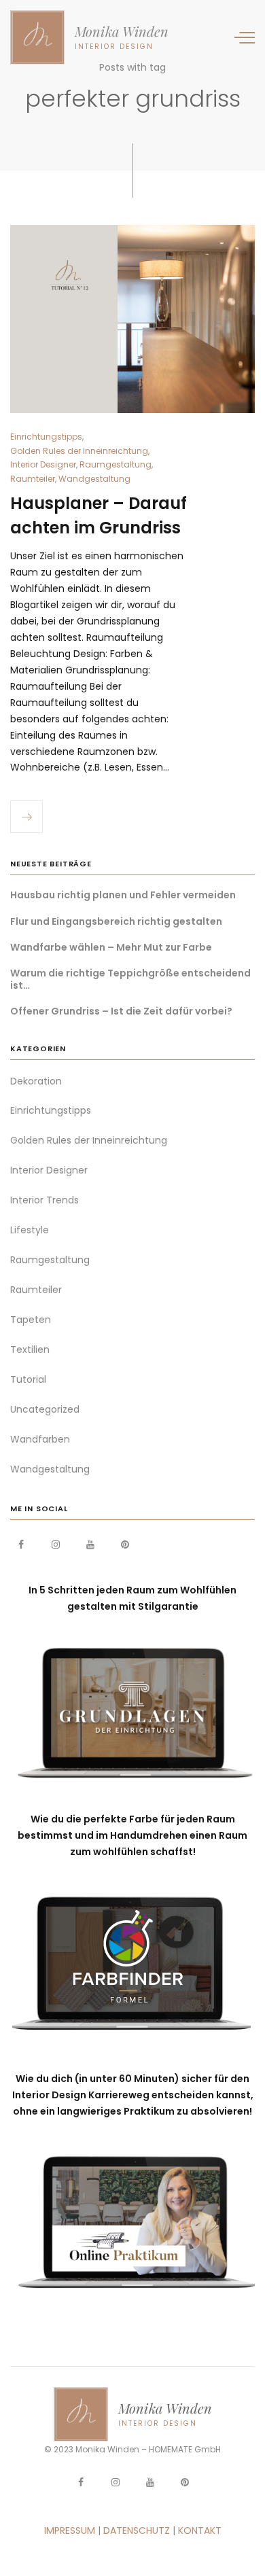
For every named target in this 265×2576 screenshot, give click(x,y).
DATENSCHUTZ (137, 2530)
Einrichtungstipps (46, 437)
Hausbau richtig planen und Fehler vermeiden (123, 895)
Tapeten (31, 1320)
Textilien (30, 1349)
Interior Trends (45, 1200)
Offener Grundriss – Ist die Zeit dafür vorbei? (121, 1011)
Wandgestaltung (94, 479)
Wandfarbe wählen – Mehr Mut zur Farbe (111, 947)
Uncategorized (45, 1409)
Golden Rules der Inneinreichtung (79, 451)
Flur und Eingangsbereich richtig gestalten (116, 921)
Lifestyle (30, 1230)
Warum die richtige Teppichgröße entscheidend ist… (130, 979)
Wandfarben (40, 1439)
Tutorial (28, 1379)
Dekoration (36, 1081)
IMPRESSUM (70, 2530)
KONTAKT (200, 2530)
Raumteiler (33, 479)
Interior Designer (43, 464)
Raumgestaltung (116, 464)
